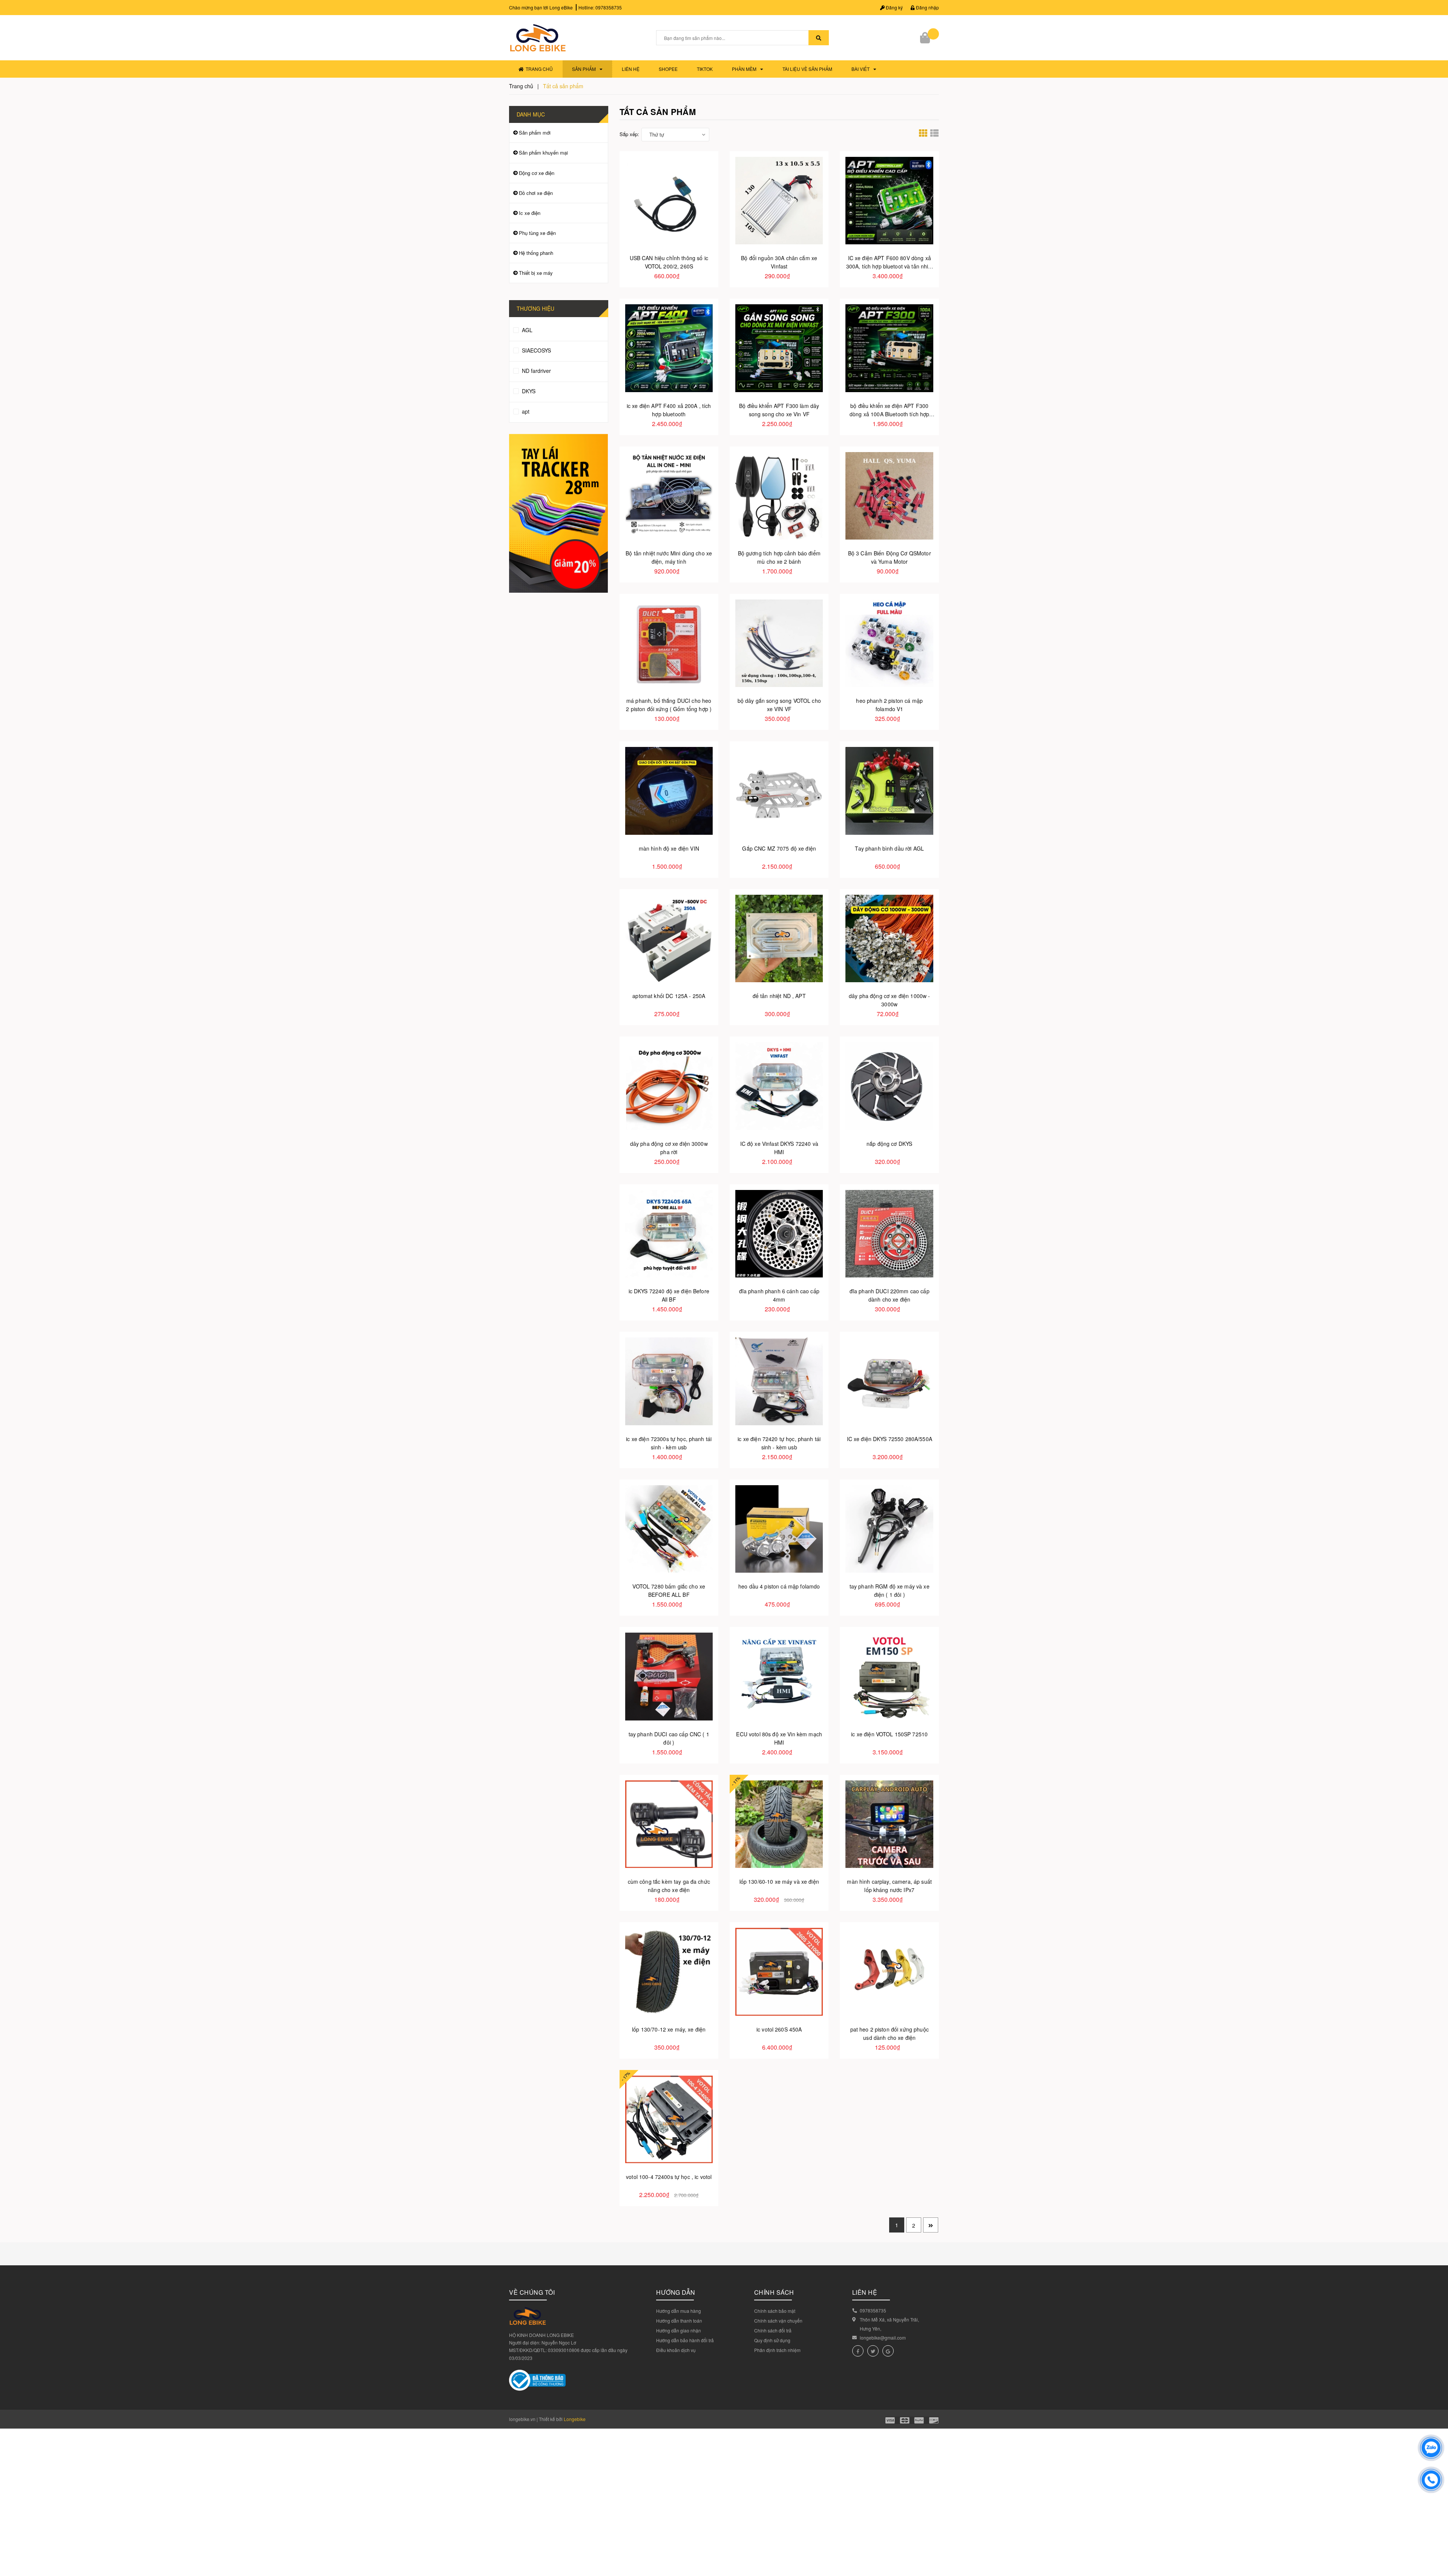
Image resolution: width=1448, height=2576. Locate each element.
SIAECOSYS (536, 350)
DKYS (528, 391)
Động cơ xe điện (537, 173)
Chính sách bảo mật (775, 2311)
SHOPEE (668, 69)
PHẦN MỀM (744, 69)
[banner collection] (559, 513)
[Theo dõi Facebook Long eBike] (858, 2351)
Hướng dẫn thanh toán (679, 2321)
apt (525, 411)
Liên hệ (631, 69)
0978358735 (609, 7)
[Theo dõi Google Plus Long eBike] (888, 2351)
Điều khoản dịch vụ (676, 2350)
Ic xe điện (530, 213)
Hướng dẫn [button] (676, 2292)
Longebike (575, 2419)
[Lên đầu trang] (1437, 2538)
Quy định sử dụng (772, 2340)
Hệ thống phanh (536, 253)
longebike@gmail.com (883, 2338)
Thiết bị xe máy (536, 273)
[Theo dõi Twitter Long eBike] (873, 2351)
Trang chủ (539, 69)
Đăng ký (894, 7)
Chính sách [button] (774, 2292)
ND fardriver (536, 371)
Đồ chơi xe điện (536, 193)
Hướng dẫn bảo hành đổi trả (685, 2340)
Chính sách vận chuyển (778, 2321)
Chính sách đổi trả (773, 2330)
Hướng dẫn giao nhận (679, 2330)
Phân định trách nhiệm (777, 2350)
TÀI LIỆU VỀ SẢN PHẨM (807, 69)
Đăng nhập (927, 7)
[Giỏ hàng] (926, 38)
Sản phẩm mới (535, 133)
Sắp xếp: (629, 134)
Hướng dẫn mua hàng (679, 2311)
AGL (526, 330)
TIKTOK (705, 69)
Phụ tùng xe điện (537, 233)
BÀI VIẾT (861, 69)
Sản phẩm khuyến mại (543, 153)
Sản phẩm (584, 69)
